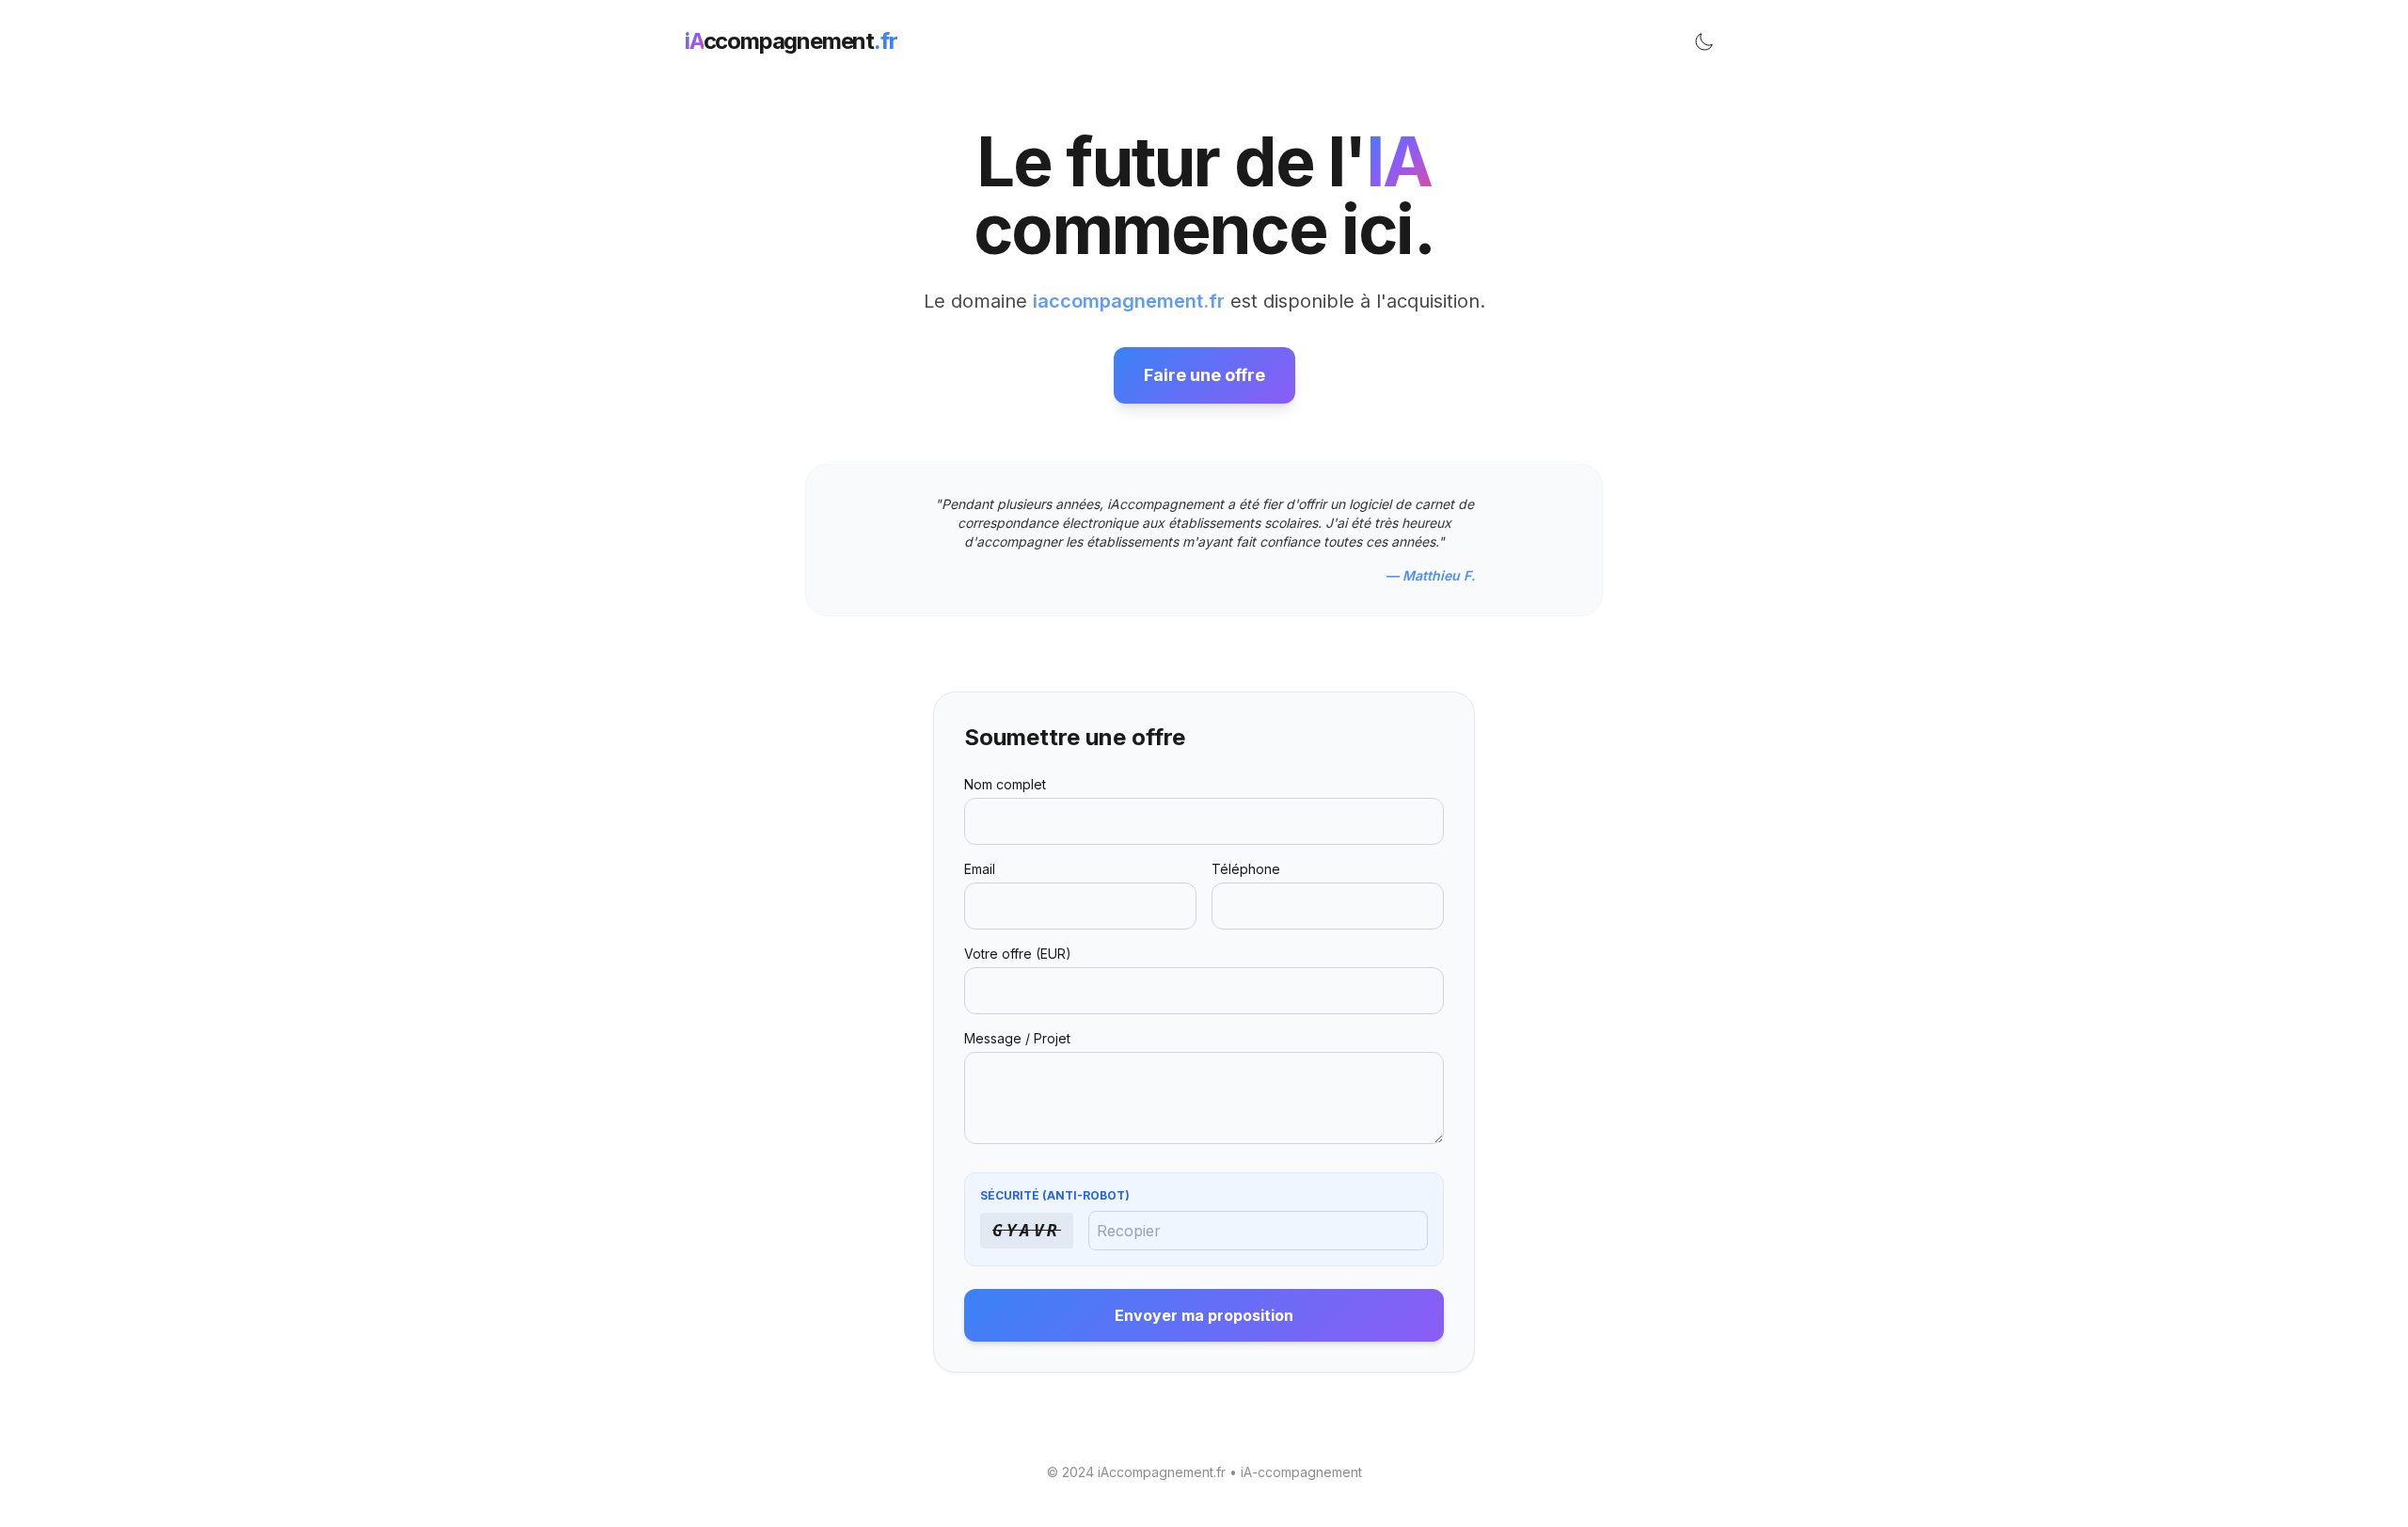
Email (980, 869)
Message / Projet (1017, 1038)
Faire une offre (1204, 375)
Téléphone (1246, 869)
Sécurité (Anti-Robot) (1055, 1195)
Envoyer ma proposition (1204, 1315)
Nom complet (1005, 784)
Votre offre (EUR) (1018, 954)
